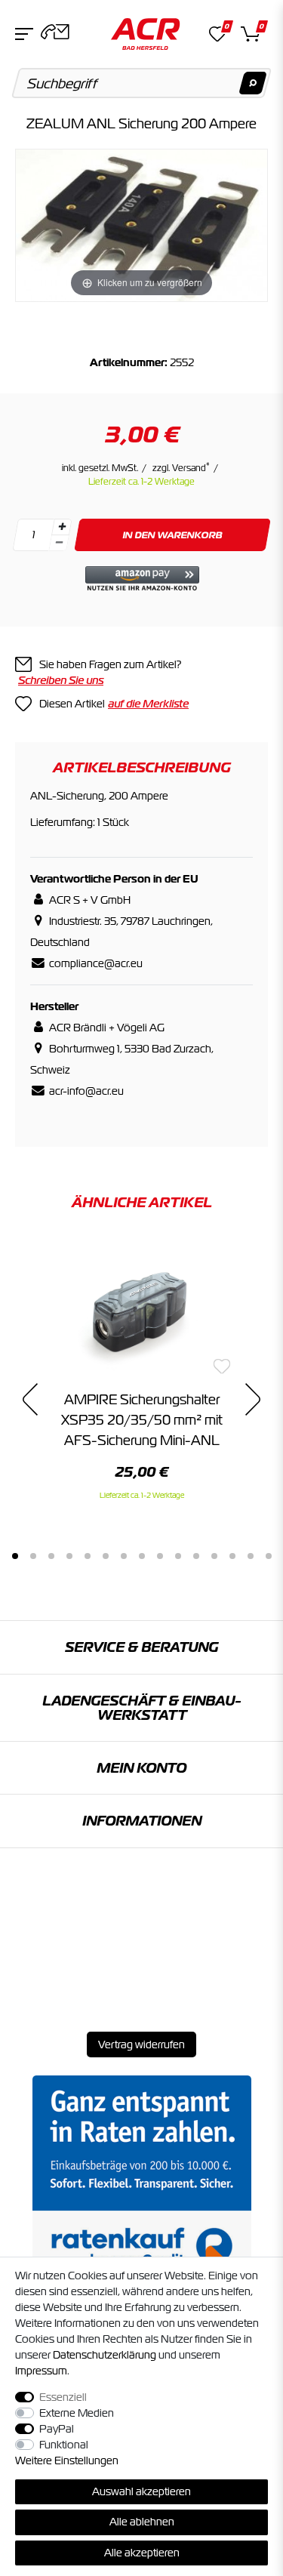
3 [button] (51, 1556)
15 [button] (269, 1556)
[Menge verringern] (59, 543)
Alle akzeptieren (142, 2553)
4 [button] (69, 1556)
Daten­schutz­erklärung (105, 2355)
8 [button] (142, 1556)
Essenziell (63, 2397)
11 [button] (196, 1556)
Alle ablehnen (142, 2522)
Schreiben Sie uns (61, 680)
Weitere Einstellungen (67, 2460)
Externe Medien (77, 2413)
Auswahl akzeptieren (141, 2491)
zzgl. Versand (181, 468)
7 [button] (124, 1556)
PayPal (57, 2429)
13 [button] (232, 1556)
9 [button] (160, 1556)
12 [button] (214, 1556)
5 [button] (88, 1556)
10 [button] (178, 1556)
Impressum (41, 2371)
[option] (141, 1370)
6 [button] (106, 1556)
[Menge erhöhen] (62, 527)
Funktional (64, 2445)
